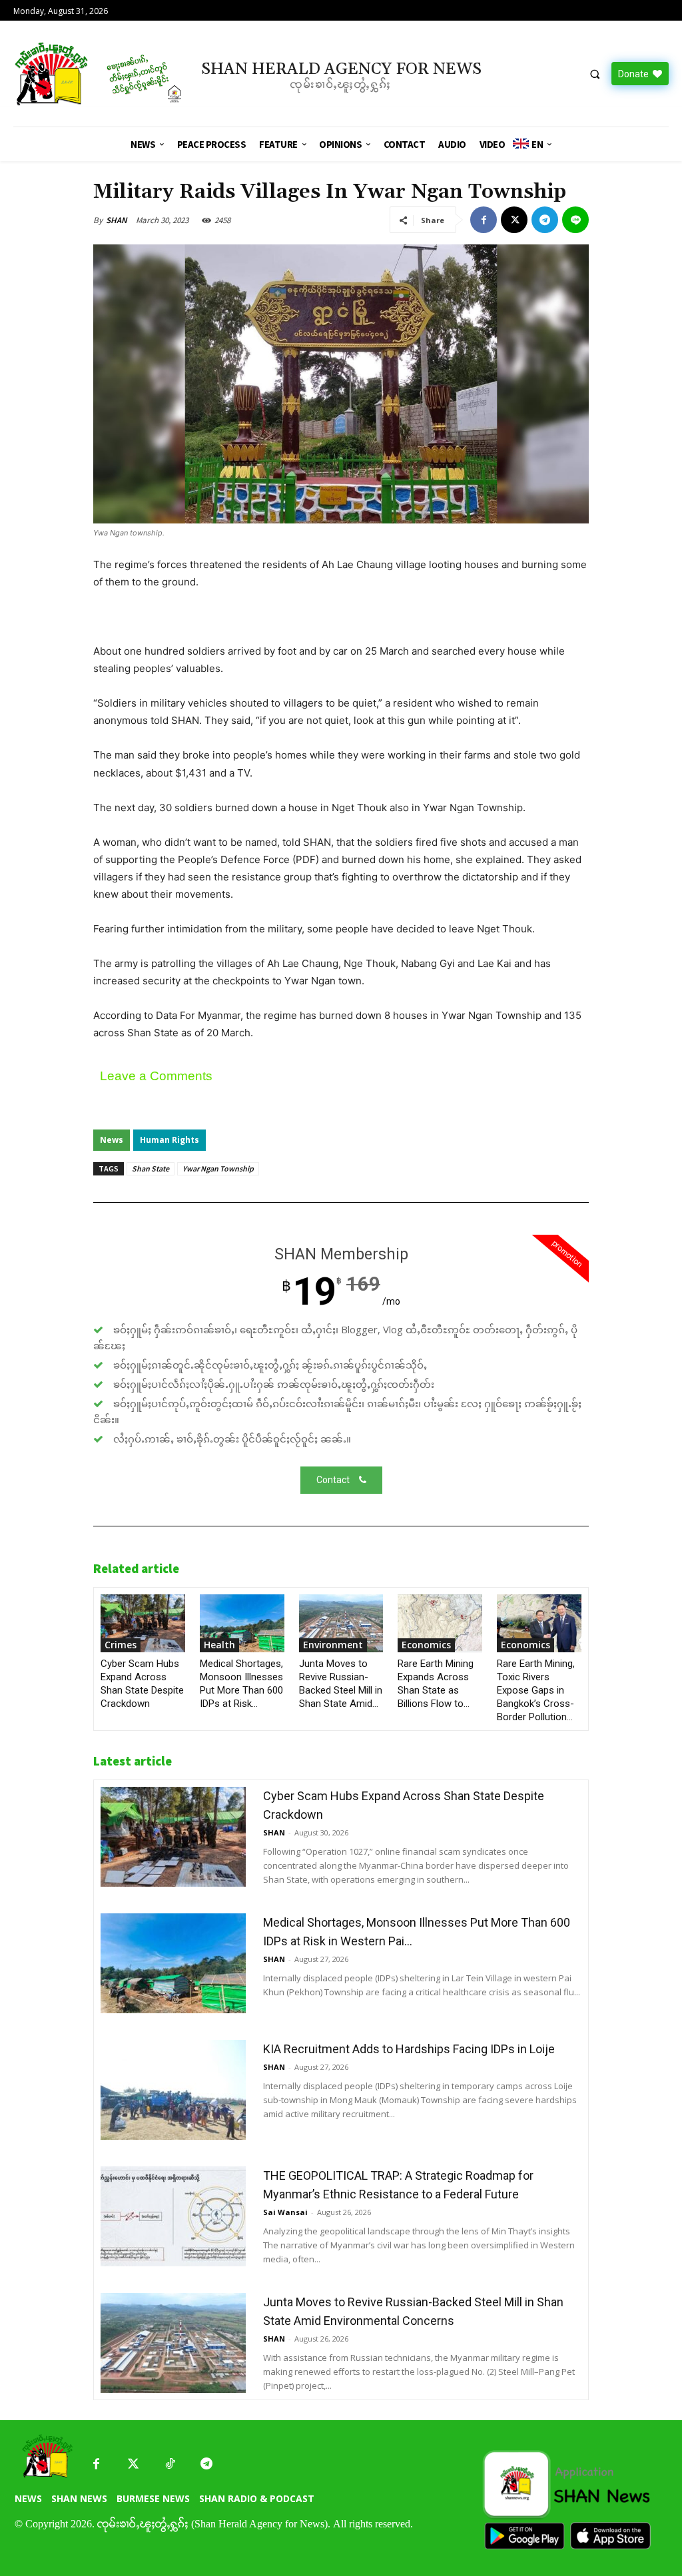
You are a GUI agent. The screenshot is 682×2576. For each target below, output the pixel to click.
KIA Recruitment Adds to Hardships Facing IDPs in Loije (409, 2049)
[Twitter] (133, 2464)
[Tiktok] (170, 2464)
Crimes (121, 1645)
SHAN (117, 220)
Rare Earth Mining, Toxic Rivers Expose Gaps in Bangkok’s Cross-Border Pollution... (536, 1690)
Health (219, 1645)
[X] (514, 220)
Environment (333, 1645)
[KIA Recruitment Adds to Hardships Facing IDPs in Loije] (173, 2090)
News (112, 1140)
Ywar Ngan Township (218, 1168)
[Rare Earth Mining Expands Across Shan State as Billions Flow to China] (440, 1623)
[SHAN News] (90, 74)
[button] (595, 74)
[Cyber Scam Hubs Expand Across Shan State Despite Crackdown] (143, 1623)
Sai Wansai (285, 2212)
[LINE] (575, 220)
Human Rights (170, 1140)
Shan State (151, 1168)
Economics (426, 1645)
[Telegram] (545, 220)
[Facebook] (484, 220)
